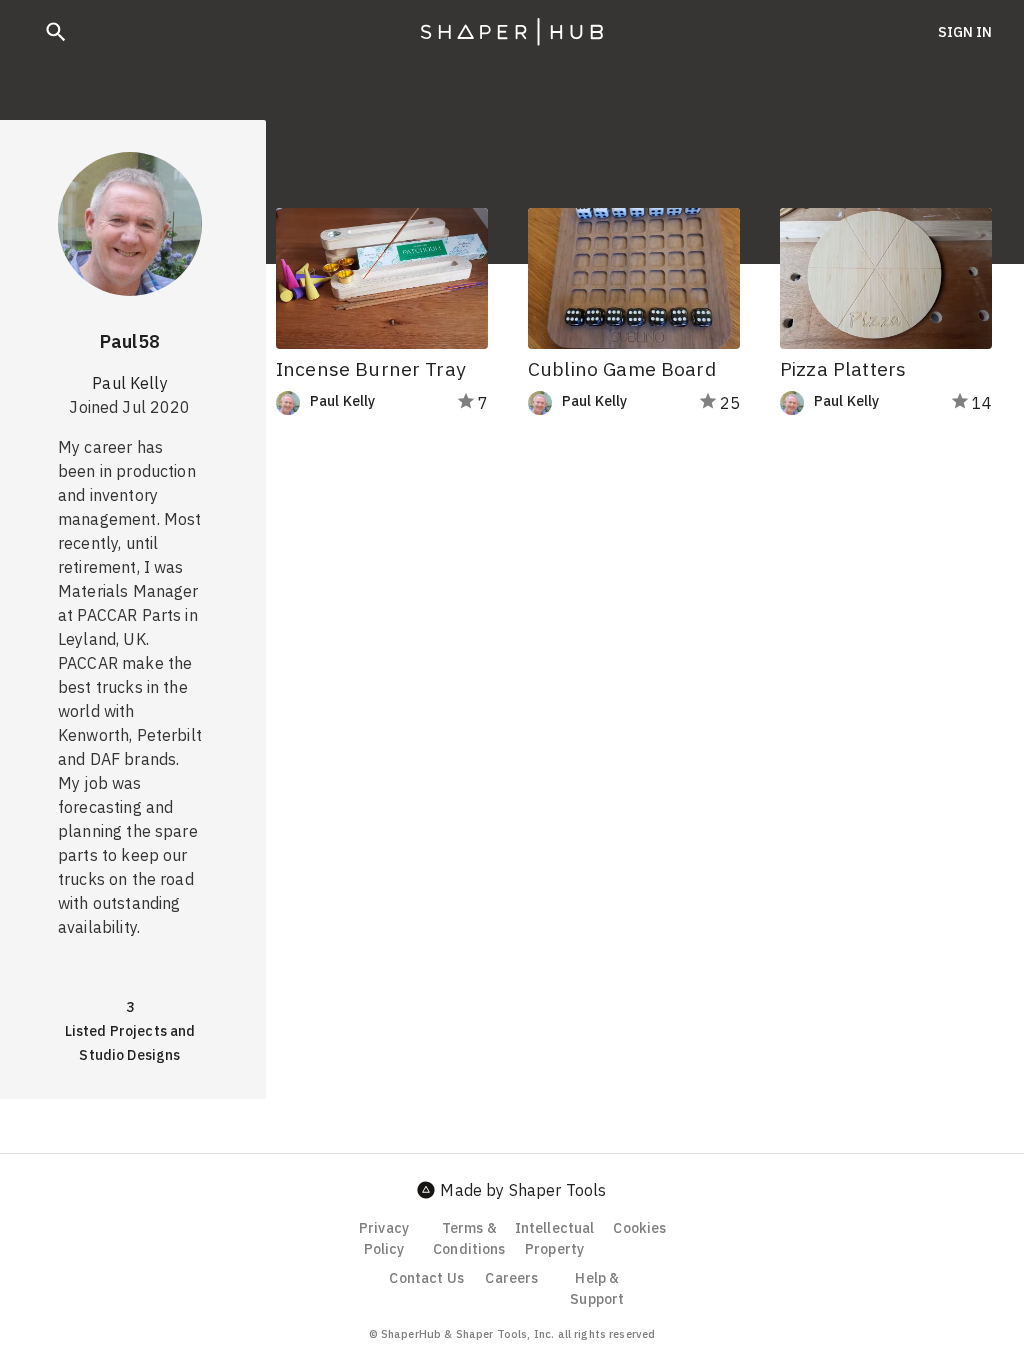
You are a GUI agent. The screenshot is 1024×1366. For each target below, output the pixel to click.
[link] (355, 403)
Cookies (639, 1228)
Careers (511, 1278)
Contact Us (426, 1278)
